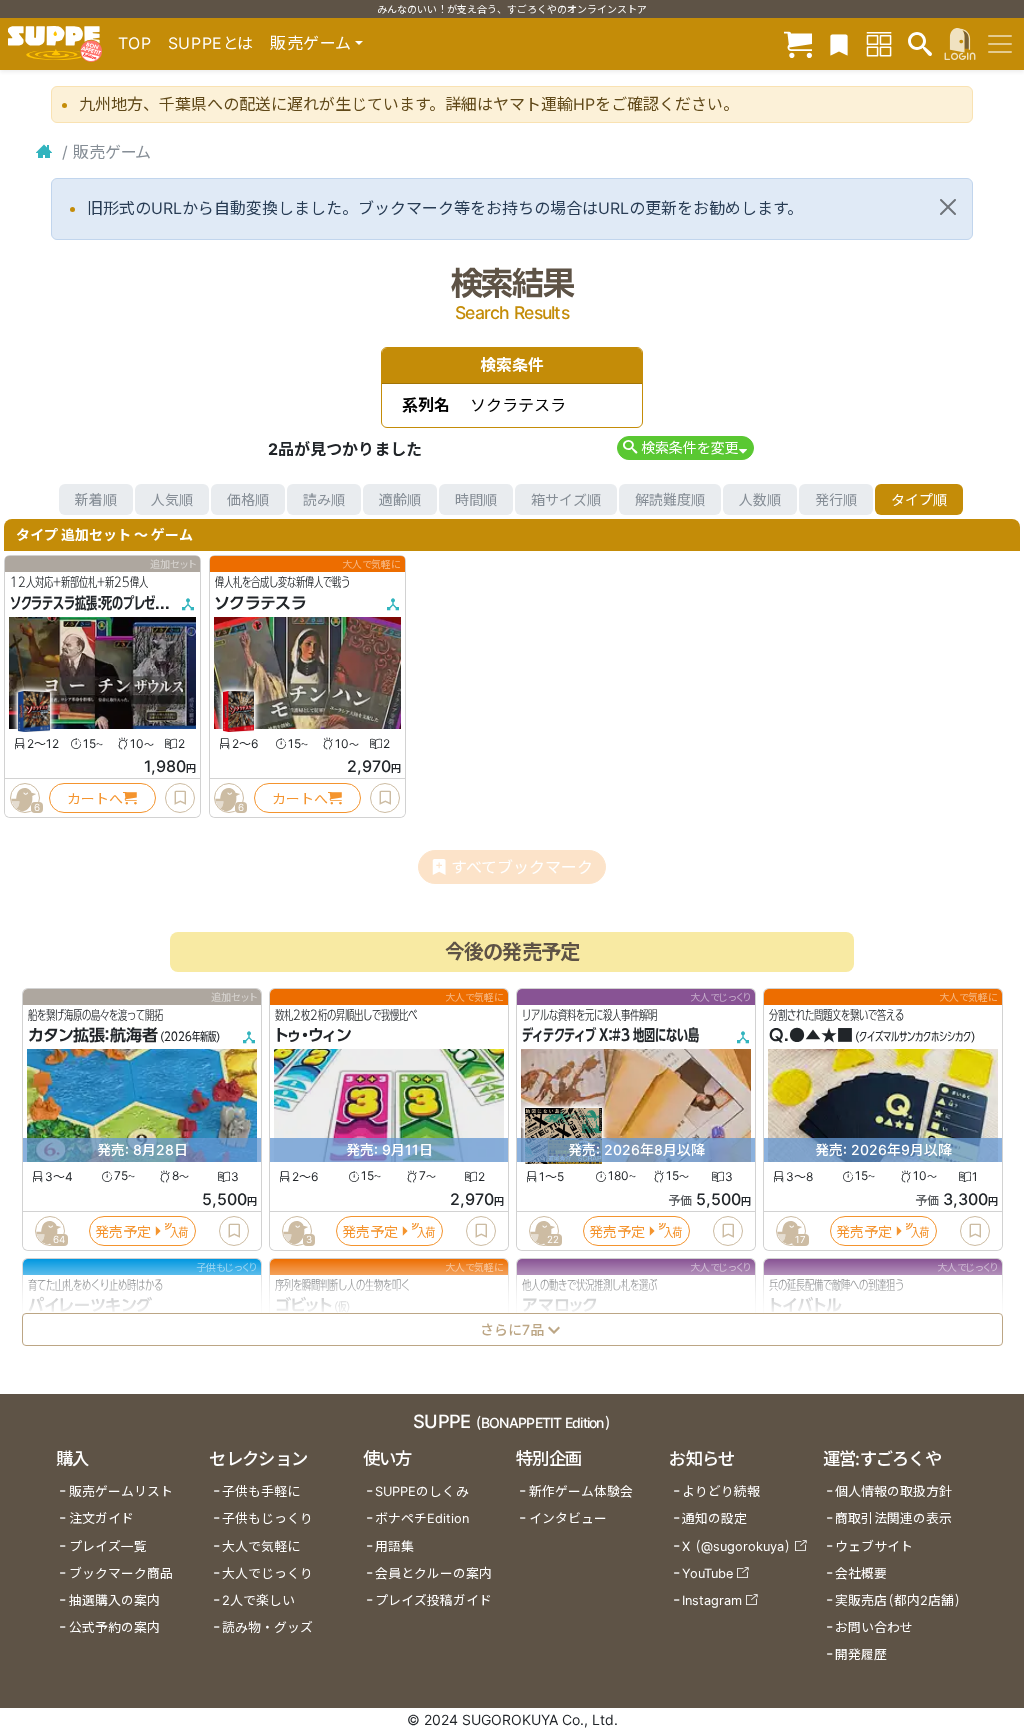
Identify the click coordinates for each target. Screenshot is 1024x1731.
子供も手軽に (261, 1491)
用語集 (394, 1546)
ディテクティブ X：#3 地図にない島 (610, 1036)
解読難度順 (670, 499)
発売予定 (123, 1231)
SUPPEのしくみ (422, 1491)
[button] (685, 447)
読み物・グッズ (267, 1627)
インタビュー (568, 1518)
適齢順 (400, 499)
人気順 (172, 499)
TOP (135, 43)
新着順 (96, 499)
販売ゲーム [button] (310, 43)
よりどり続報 (721, 1491)
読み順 (324, 499)
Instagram (712, 1600)
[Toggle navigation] (1000, 44)
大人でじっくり (267, 1573)
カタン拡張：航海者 (93, 1036)
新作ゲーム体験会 (581, 1491)
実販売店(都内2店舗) (898, 1600)
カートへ (95, 798)
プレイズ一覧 (108, 1546)
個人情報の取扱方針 (893, 1491)
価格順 (248, 499)
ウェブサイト (874, 1546)
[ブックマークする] (180, 798)
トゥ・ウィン (313, 1036)
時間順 (476, 499)
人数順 (760, 499)
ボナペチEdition (422, 1518)
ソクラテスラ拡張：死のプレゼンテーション (114, 603)
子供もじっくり (267, 1518)
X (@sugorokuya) (736, 1546)
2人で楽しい (258, 1600)
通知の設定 (714, 1518)
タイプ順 (919, 499)
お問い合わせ (874, 1627)
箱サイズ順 (566, 499)
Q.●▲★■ (811, 1036)
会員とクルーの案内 (433, 1573)
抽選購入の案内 (114, 1600)
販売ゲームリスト (121, 1491)
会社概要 (861, 1573)
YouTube (707, 1573)
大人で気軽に (261, 1546)
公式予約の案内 (114, 1627)
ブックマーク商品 (121, 1573)
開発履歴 (861, 1654)
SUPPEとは (211, 43)
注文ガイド (101, 1518)
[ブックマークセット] (839, 43)
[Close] (948, 207)
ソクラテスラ (260, 603)
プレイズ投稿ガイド (433, 1600)
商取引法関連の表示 (893, 1518)
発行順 (836, 499)
